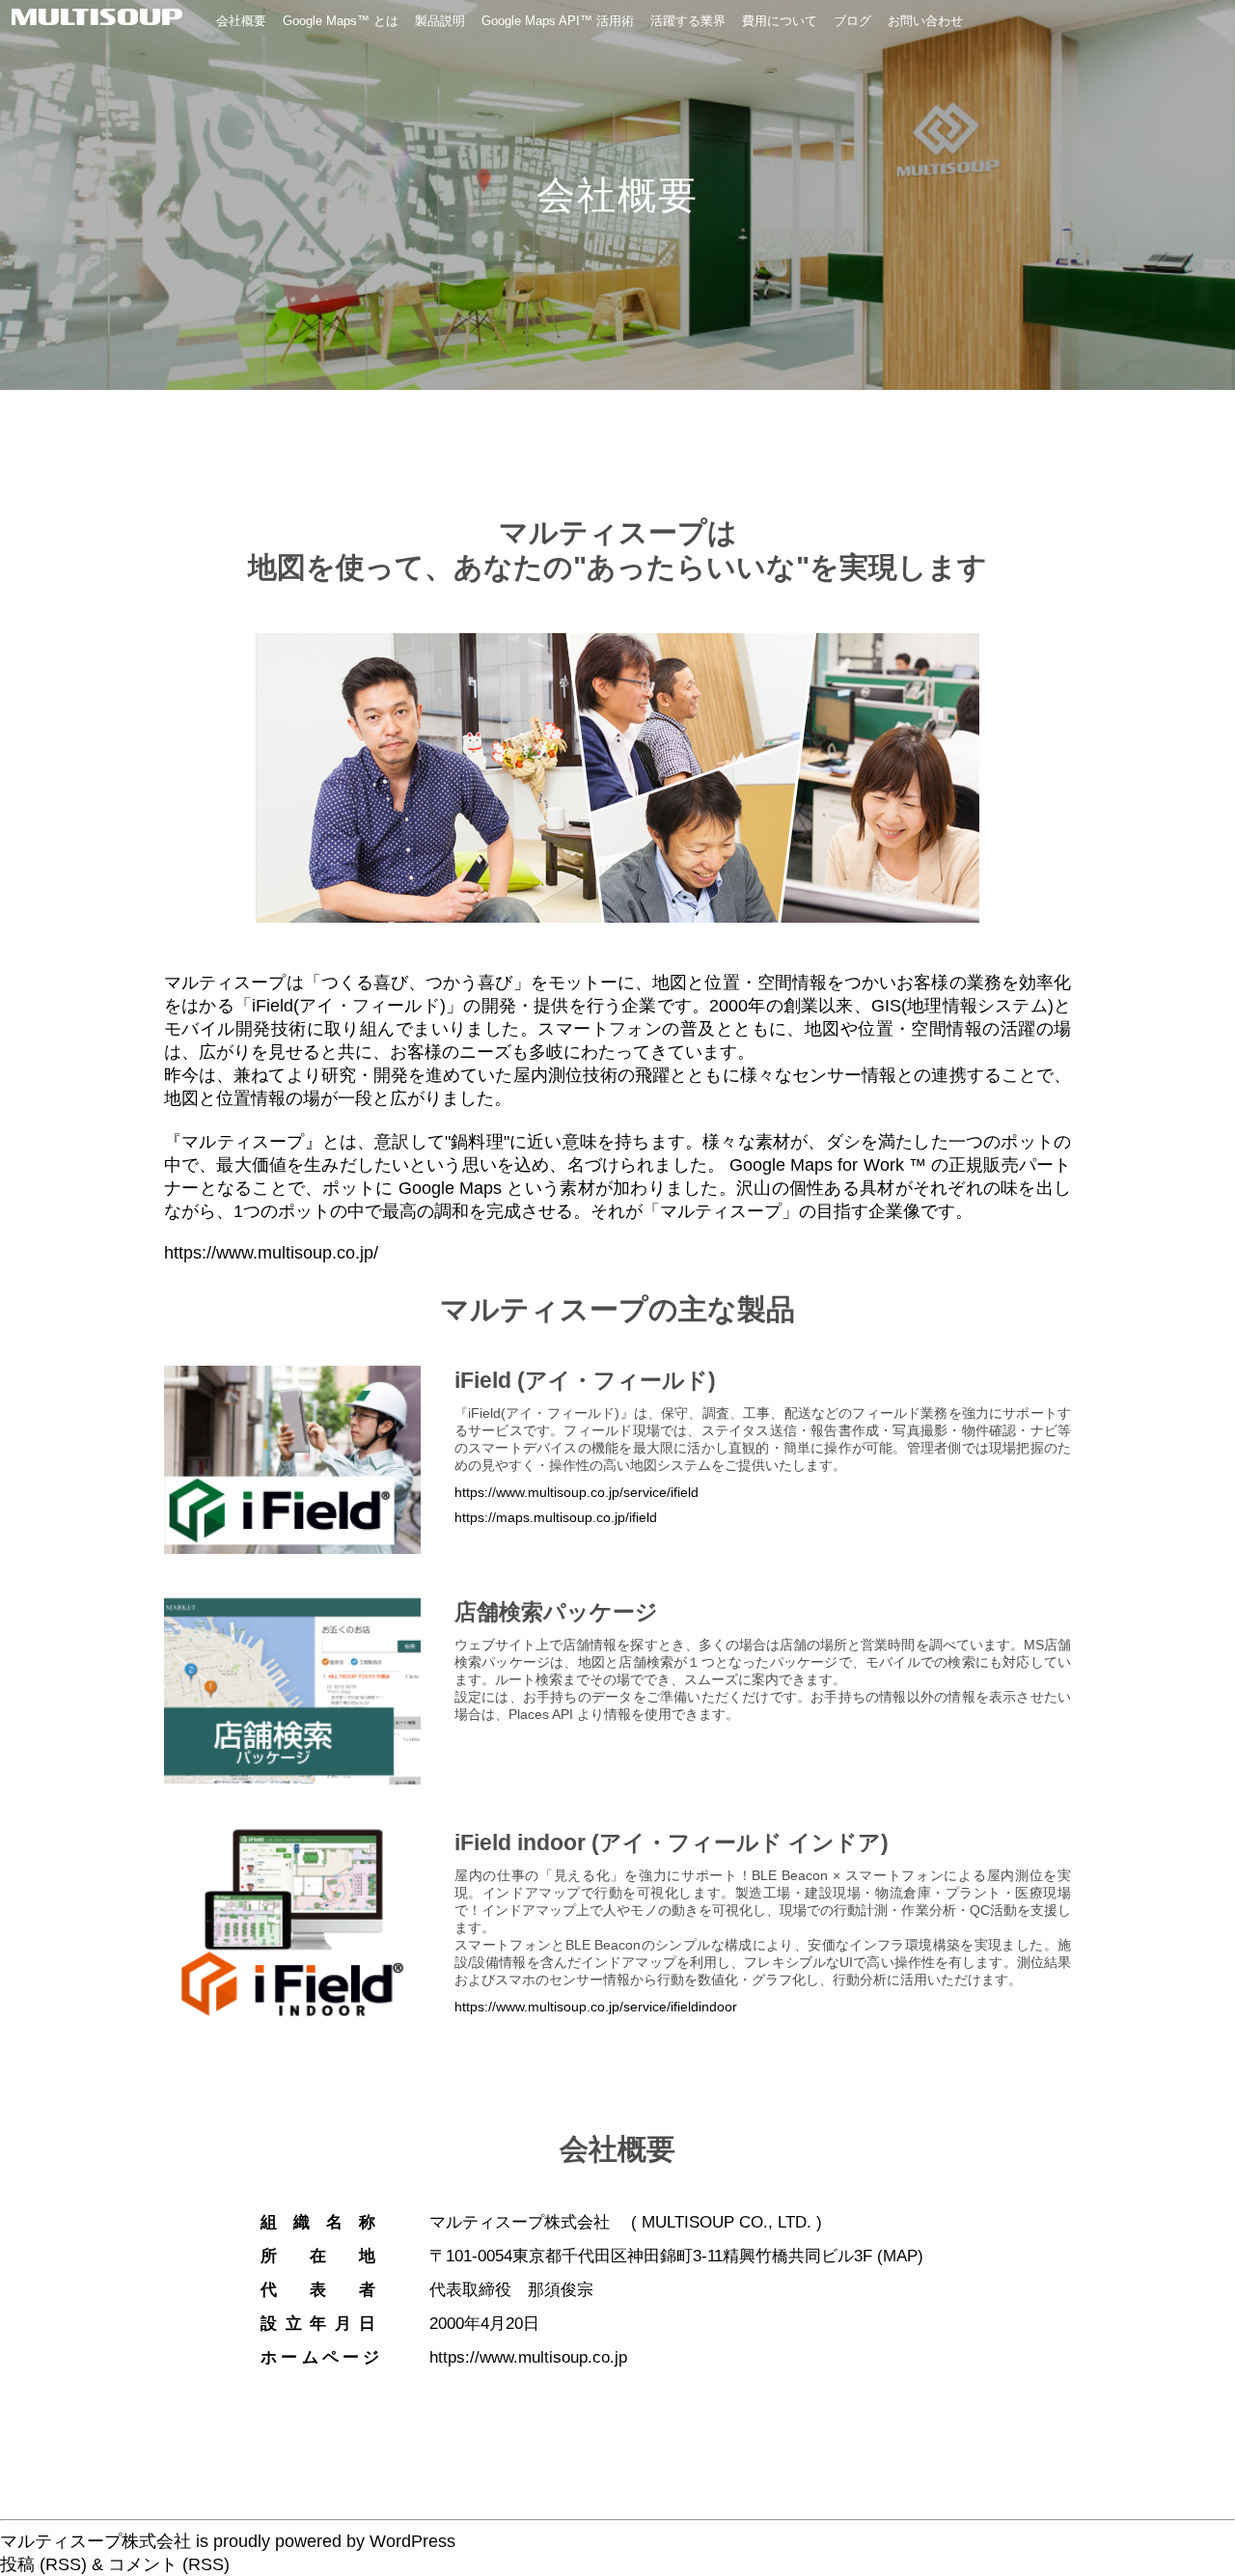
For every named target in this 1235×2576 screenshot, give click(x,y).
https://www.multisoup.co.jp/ (271, 1253)
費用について (780, 21)
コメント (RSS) (169, 2564)
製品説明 (440, 21)
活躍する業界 (688, 21)
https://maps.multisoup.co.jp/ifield (556, 1517)
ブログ (852, 21)
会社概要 (241, 21)
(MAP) (900, 2256)
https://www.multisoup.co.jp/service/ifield (576, 1492)
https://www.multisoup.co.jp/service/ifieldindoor (596, 2007)
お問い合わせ (925, 21)
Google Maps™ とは (341, 21)
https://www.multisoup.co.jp (528, 2357)
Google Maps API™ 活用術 (558, 21)
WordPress (412, 2541)
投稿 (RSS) (43, 2564)
